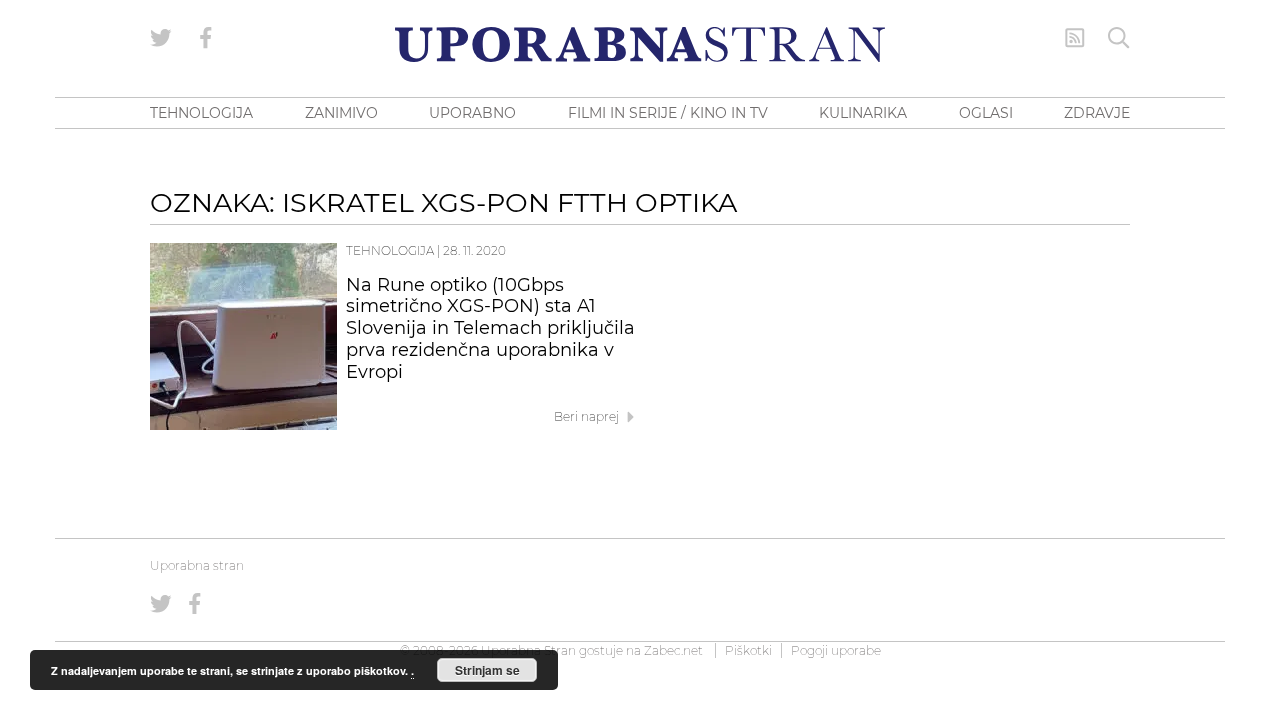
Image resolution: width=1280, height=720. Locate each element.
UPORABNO (472, 113)
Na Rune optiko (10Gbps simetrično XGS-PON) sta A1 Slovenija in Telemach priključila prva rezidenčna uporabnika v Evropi (490, 328)
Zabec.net (673, 650)
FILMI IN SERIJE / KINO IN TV (668, 113)
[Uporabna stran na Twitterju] (161, 38)
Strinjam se (487, 670)
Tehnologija (390, 250)
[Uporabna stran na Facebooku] (206, 38)
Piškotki (748, 650)
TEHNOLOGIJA (201, 113)
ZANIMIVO (341, 113)
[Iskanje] (1119, 38)
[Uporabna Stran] (640, 44)
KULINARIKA (863, 113)
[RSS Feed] (1075, 38)
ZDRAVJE (1097, 113)
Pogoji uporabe (836, 650)
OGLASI (986, 113)
